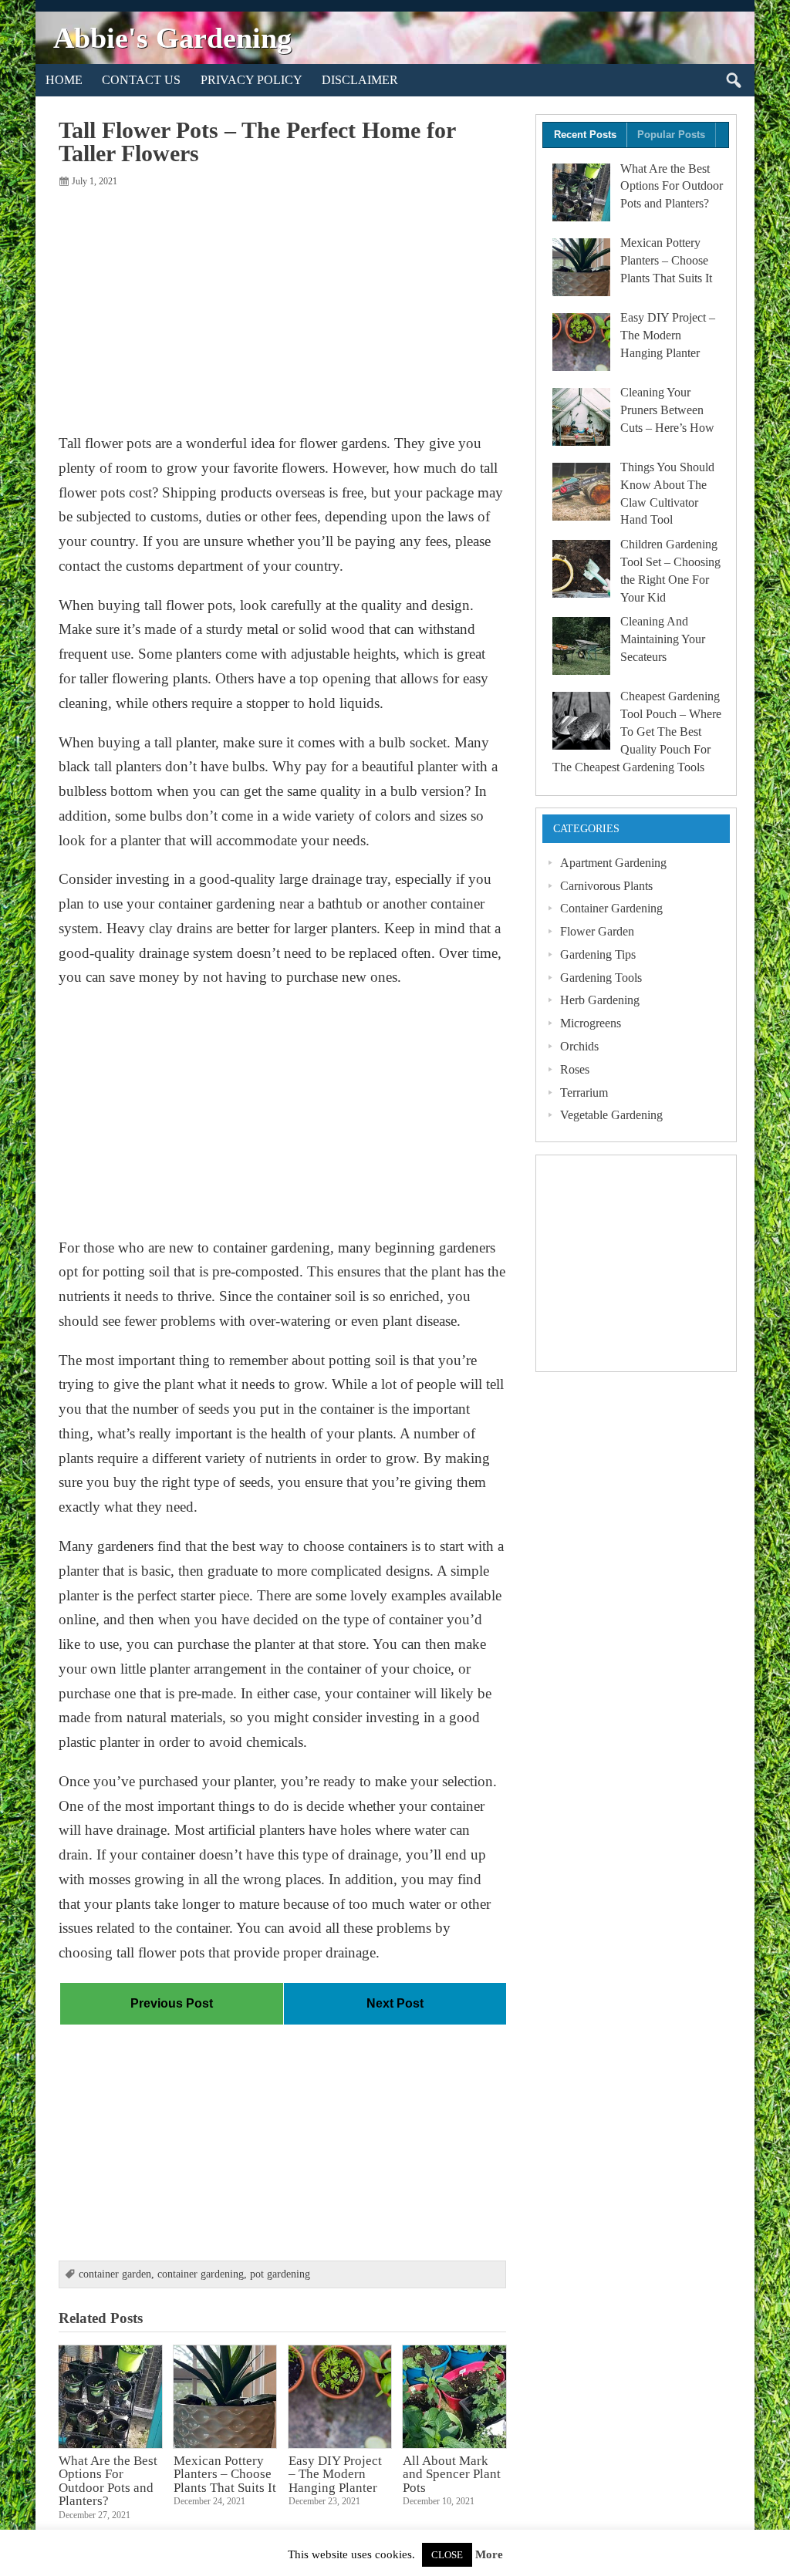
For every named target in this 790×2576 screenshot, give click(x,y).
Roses (575, 1069)
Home (64, 80)
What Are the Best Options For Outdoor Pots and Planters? (108, 2480)
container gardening (201, 2274)
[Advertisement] (282, 309)
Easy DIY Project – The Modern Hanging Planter (335, 2474)
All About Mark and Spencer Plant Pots (452, 2474)
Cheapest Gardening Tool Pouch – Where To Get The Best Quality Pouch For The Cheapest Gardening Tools (637, 731)
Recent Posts (585, 135)
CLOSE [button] (447, 2555)
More (489, 2555)
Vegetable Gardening (611, 1115)
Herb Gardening (600, 1000)
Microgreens (591, 1023)
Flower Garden (597, 931)
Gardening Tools (601, 978)
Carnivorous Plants (606, 886)
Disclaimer (360, 80)
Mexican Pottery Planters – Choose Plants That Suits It (225, 2474)
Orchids (579, 1046)
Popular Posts (671, 135)
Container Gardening (611, 908)
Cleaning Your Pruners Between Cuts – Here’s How (667, 410)
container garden (115, 2274)
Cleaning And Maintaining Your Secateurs (663, 639)
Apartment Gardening (613, 863)
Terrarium (584, 1092)
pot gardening (280, 2274)
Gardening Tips (598, 954)
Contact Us (141, 80)
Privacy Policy (252, 80)
